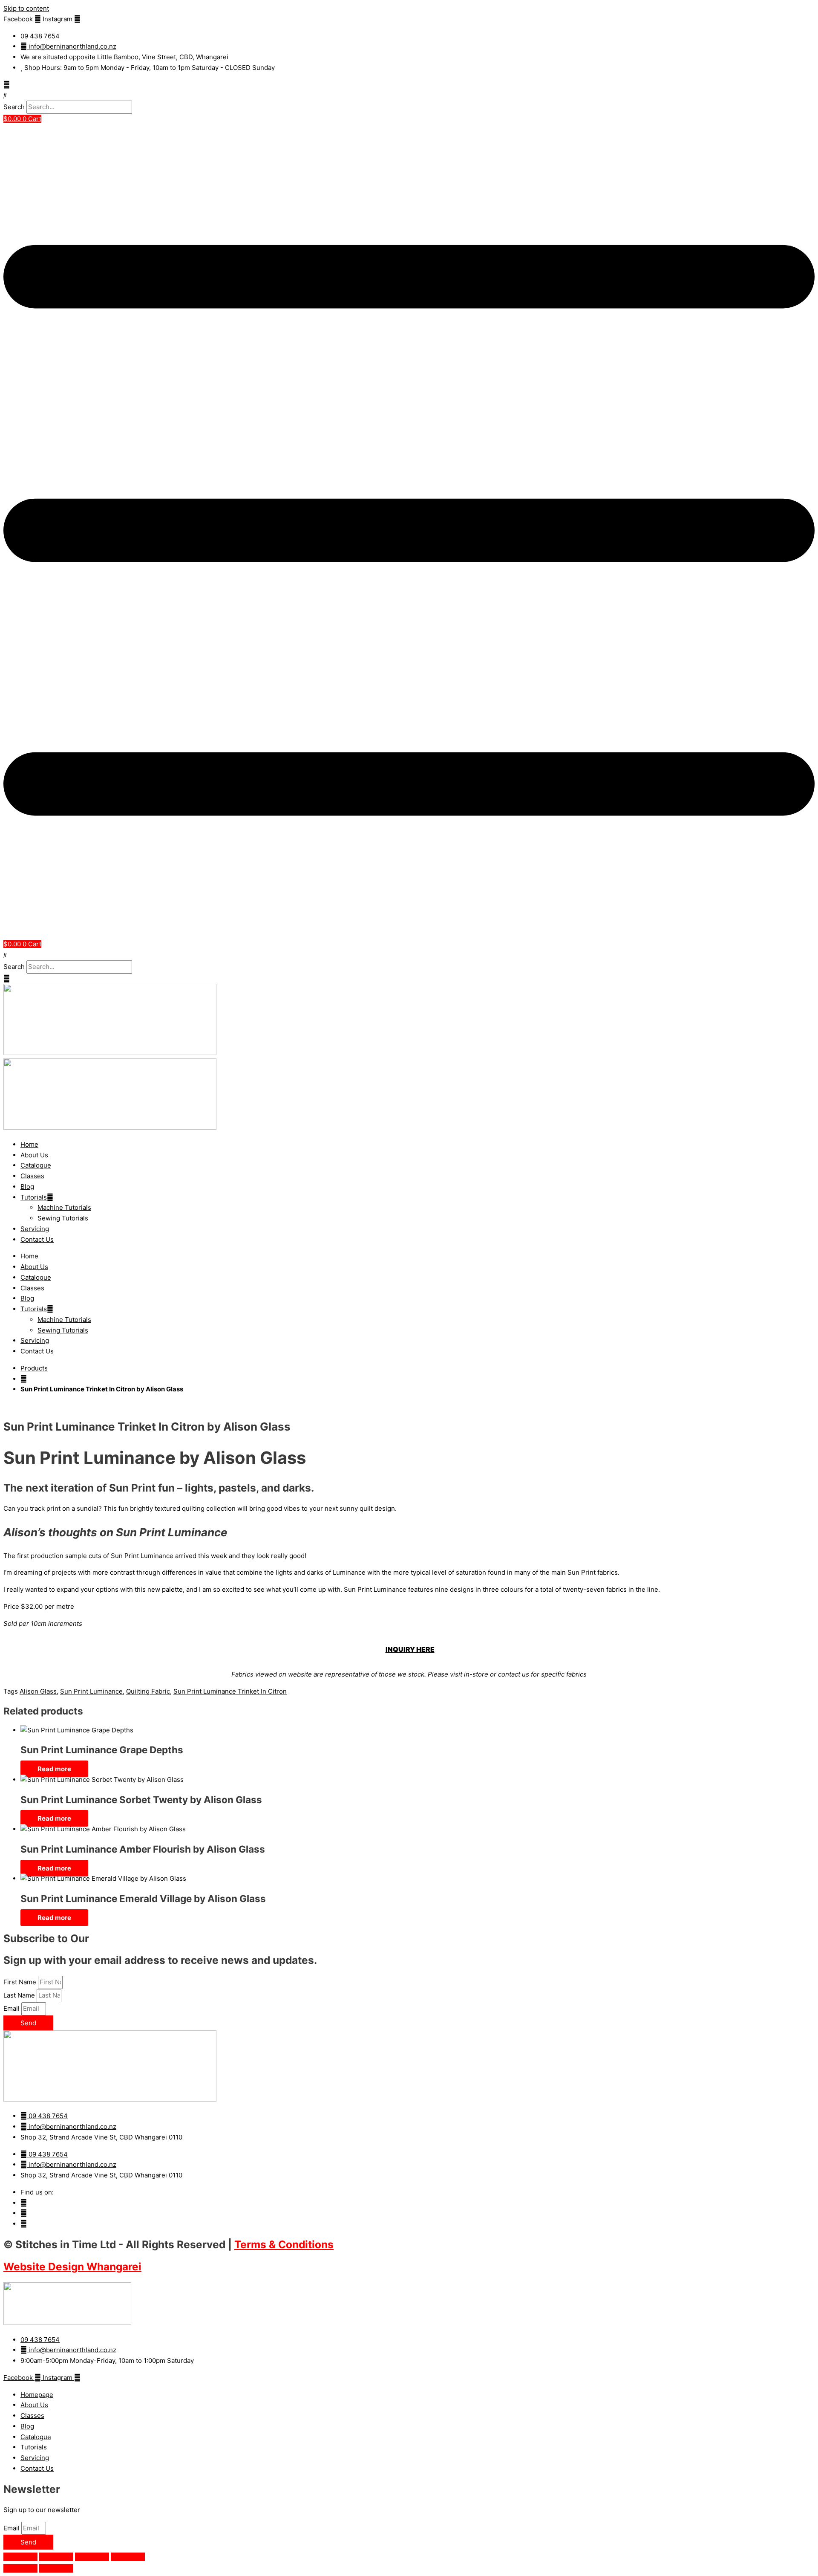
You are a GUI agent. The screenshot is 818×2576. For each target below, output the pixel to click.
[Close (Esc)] (128, 2557)
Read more (54, 1769)
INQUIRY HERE (410, 1649)
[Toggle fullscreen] (56, 2557)
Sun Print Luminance (91, 1691)
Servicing (35, 1229)
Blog (27, 1187)
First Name (21, 1982)
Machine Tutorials (64, 1207)
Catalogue (36, 1165)
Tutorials (34, 1197)
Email (12, 2008)
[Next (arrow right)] (56, 2568)
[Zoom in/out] (20, 2557)
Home (29, 1144)
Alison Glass (38, 1691)
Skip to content (26, 8)
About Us (34, 1155)
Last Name (20, 1995)
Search (14, 107)
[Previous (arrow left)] (20, 2568)
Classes (32, 1176)
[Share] (92, 2557)
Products (34, 1368)
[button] (409, 95)
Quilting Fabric (148, 1691)
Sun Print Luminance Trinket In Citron (230, 1691)
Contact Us (37, 1239)
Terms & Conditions (284, 2244)
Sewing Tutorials (63, 1218)
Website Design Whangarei (72, 2267)
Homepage (37, 2395)
